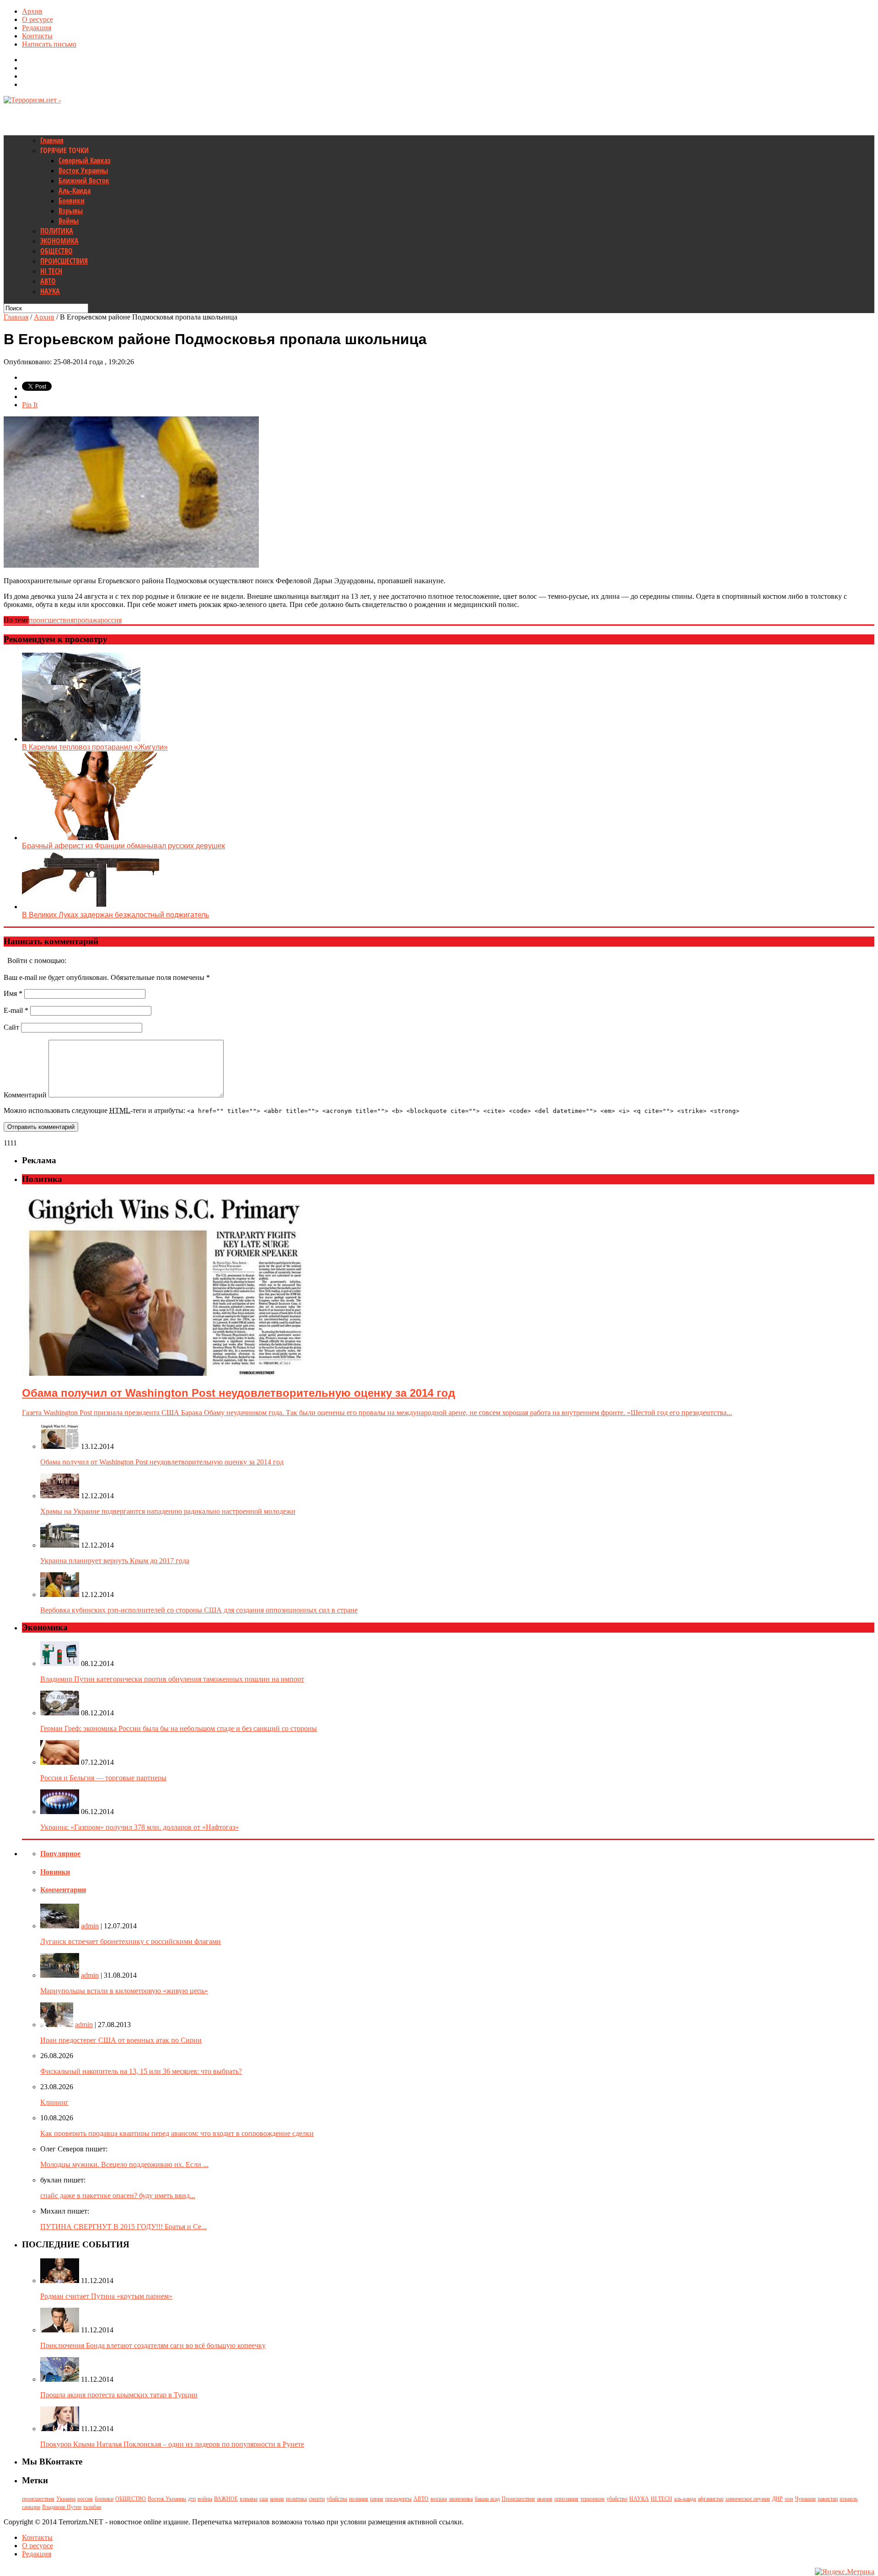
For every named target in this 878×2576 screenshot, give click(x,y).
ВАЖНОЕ (226, 2499)
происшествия (51, 620)
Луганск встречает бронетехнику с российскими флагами (131, 1941)
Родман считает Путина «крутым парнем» (106, 2296)
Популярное (60, 1854)
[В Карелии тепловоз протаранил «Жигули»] (81, 739)
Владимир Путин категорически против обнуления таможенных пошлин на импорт (172, 1679)
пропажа (87, 620)
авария (545, 2499)
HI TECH (51, 271)
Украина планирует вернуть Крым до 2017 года (115, 1561)
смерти (317, 2499)
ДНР (777, 2499)
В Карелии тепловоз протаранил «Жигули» (95, 747)
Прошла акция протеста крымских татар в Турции (119, 2395)
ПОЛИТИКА (57, 231)
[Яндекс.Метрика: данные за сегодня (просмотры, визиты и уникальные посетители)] (845, 2572)
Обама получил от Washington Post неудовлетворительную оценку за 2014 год (162, 1462)
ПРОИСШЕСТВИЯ (64, 261)
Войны (69, 221)
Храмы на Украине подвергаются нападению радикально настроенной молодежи (168, 1511)
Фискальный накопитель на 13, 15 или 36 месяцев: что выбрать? (141, 2071)
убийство (617, 2499)
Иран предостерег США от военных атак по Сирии (121, 2040)
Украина (66, 2499)
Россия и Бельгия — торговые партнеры (103, 1778)
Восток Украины (83, 170)
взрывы (249, 2499)
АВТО (48, 281)
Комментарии (63, 1890)
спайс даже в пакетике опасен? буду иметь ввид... (118, 2195)
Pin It (30, 405)
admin (90, 1926)
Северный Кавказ (85, 160)
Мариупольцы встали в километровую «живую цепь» (124, 1991)
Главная (52, 140)
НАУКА (50, 291)
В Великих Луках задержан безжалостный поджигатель (115, 915)
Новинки (55, 1872)
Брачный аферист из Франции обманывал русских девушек (123, 846)
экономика (461, 2499)
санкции (31, 2507)
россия (111, 620)
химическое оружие (748, 2499)
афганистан (711, 2499)
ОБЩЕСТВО (56, 251)
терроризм (592, 2499)
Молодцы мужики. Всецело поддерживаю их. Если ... (124, 2164)
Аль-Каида (75, 191)
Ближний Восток (84, 181)
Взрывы (71, 211)
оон (789, 2499)
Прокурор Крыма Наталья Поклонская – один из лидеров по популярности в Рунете (172, 2444)
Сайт (11, 1027)
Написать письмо (49, 44)
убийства (337, 2499)
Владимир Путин (62, 2507)
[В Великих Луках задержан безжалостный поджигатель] (91, 907)
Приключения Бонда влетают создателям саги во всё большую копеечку (153, 2345)
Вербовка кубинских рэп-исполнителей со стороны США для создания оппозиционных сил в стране (199, 1610)
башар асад (487, 2499)
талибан (92, 2507)
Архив (32, 11)
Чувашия (805, 2499)
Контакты (37, 36)
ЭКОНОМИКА (59, 241)
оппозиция (566, 2499)
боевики (104, 2499)
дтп (192, 2499)
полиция (359, 2499)
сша (264, 2499)
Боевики (72, 201)
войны (205, 2499)
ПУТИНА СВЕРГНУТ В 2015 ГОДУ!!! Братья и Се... (123, 2227)
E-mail (16, 1010)
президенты (398, 2499)
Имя (13, 993)
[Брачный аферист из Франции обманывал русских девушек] (91, 838)
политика (296, 2499)
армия (277, 2499)
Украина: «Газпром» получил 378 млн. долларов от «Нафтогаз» (139, 1827)
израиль (849, 2499)
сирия (377, 2499)
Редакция (37, 28)
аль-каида (685, 2499)
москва (439, 2499)
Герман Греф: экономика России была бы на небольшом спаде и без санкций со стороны (179, 1728)
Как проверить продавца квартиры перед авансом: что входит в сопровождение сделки (177, 2133)
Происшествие (518, 2499)
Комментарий (25, 1095)
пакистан (828, 2499)
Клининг (54, 2102)
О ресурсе (37, 19)
